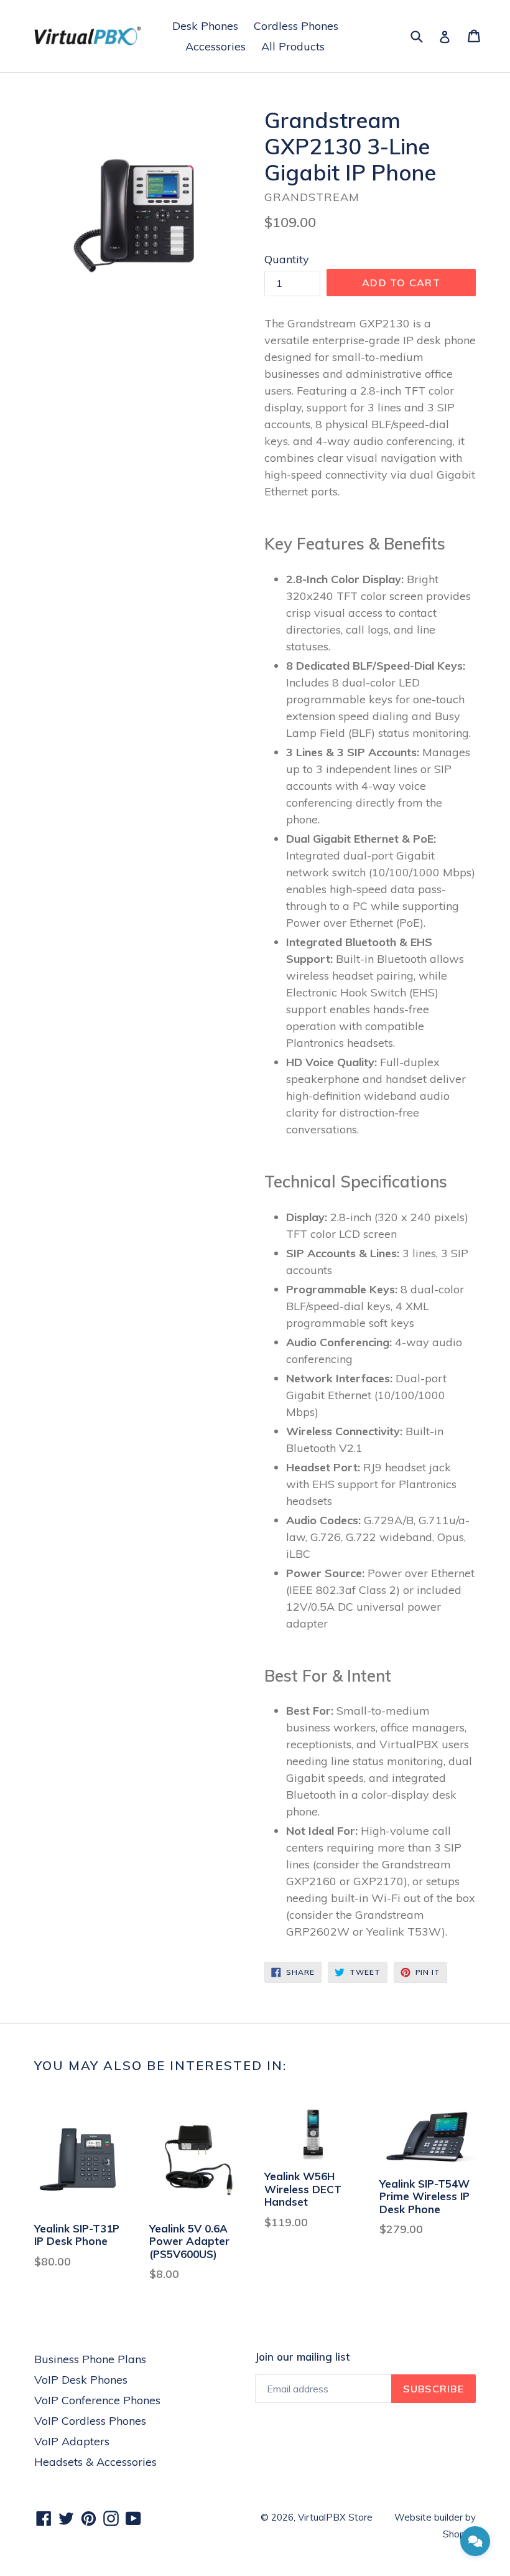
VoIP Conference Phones (97, 2400)
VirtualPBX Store (335, 2517)
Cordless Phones (296, 26)
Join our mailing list (302, 2357)
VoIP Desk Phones (81, 2380)
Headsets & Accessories (95, 2462)
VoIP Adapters (72, 2441)
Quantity (287, 259)
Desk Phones (205, 26)
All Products (293, 46)
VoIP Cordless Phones (90, 2421)
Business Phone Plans (90, 2359)
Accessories (216, 46)
